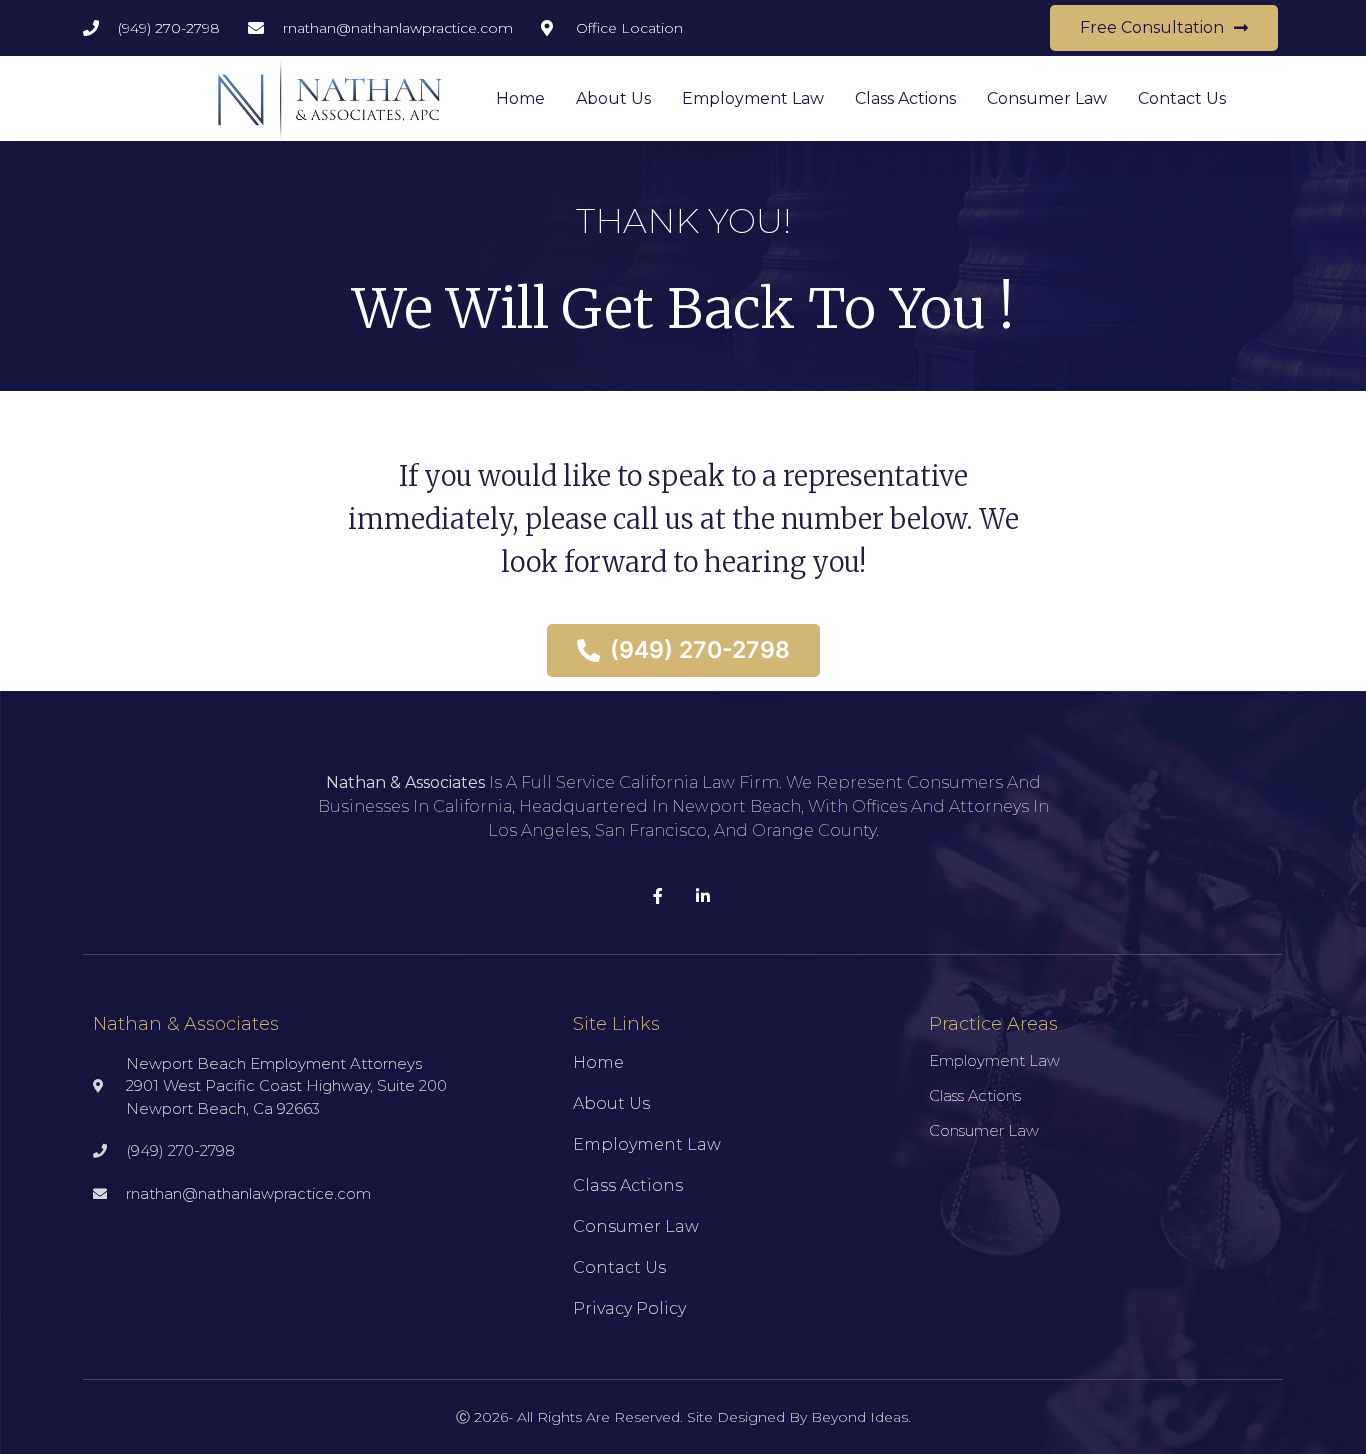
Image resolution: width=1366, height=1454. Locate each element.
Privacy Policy (629, 1308)
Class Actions (905, 98)
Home (520, 98)
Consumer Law (1047, 98)
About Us (613, 98)
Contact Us (1182, 98)
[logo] (330, 98)
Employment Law (753, 98)
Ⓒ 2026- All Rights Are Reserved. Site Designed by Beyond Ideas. (683, 1417)
